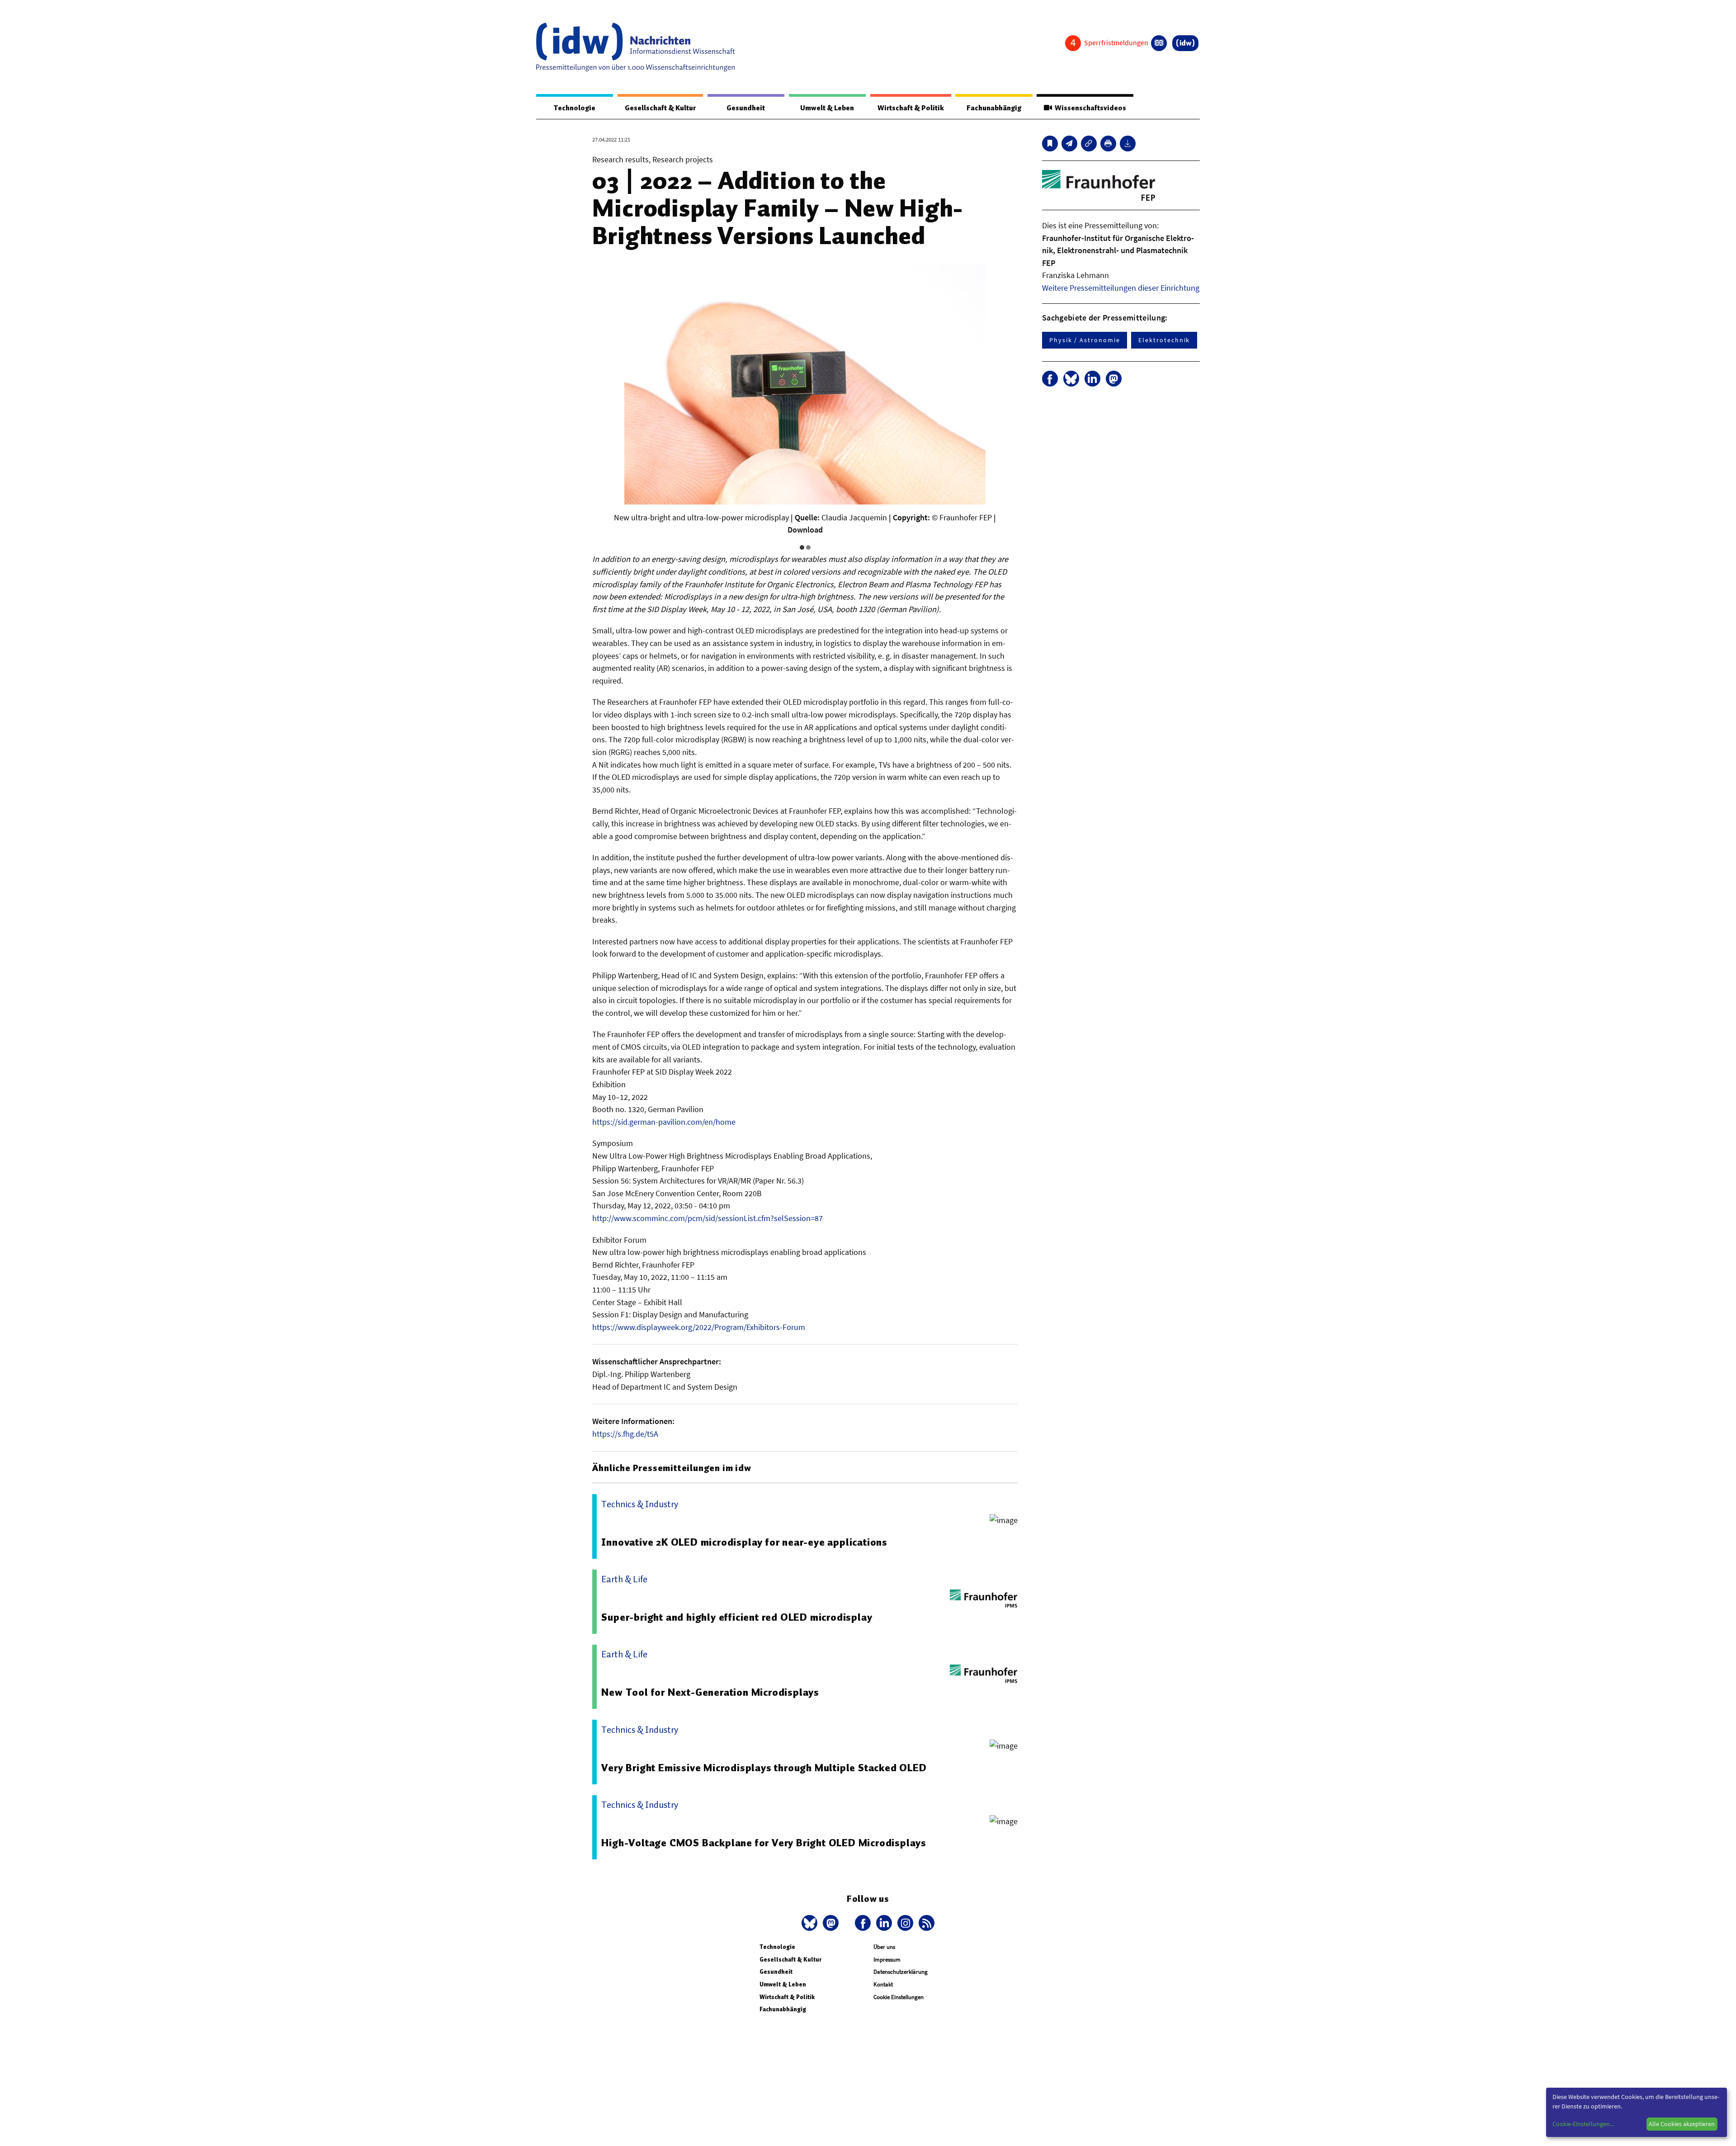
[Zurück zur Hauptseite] (1185, 43)
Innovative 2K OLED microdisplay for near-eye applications (744, 1542)
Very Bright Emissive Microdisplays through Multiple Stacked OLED (764, 1768)
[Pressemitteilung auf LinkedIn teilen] (1092, 379)
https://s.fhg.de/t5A (625, 1434)
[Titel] (1050, 144)
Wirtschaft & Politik (911, 108)
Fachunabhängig (994, 108)
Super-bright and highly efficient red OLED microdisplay (737, 1617)
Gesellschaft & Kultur (660, 108)
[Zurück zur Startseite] (636, 47)
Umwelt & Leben (827, 108)
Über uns (884, 1947)
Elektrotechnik (1164, 340)
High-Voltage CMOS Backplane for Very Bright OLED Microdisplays (764, 1843)
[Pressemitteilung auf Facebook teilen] (1050, 379)
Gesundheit (746, 108)
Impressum (887, 1960)
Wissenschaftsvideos (1089, 108)
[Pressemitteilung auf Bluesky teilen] (1071, 379)
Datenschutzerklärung (901, 1972)
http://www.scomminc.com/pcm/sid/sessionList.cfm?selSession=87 (708, 1218)
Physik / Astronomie (1085, 340)
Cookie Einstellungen (899, 1997)
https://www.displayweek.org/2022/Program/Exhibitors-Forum (699, 1327)
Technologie (575, 108)
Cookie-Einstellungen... (1583, 2124)
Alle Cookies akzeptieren (1682, 2124)
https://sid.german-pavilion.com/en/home (664, 1122)
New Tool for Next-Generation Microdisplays (710, 1692)
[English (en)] (1159, 43)
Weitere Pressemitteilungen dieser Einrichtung (1121, 288)
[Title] (1089, 144)
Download (805, 530)
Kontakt (883, 1984)
